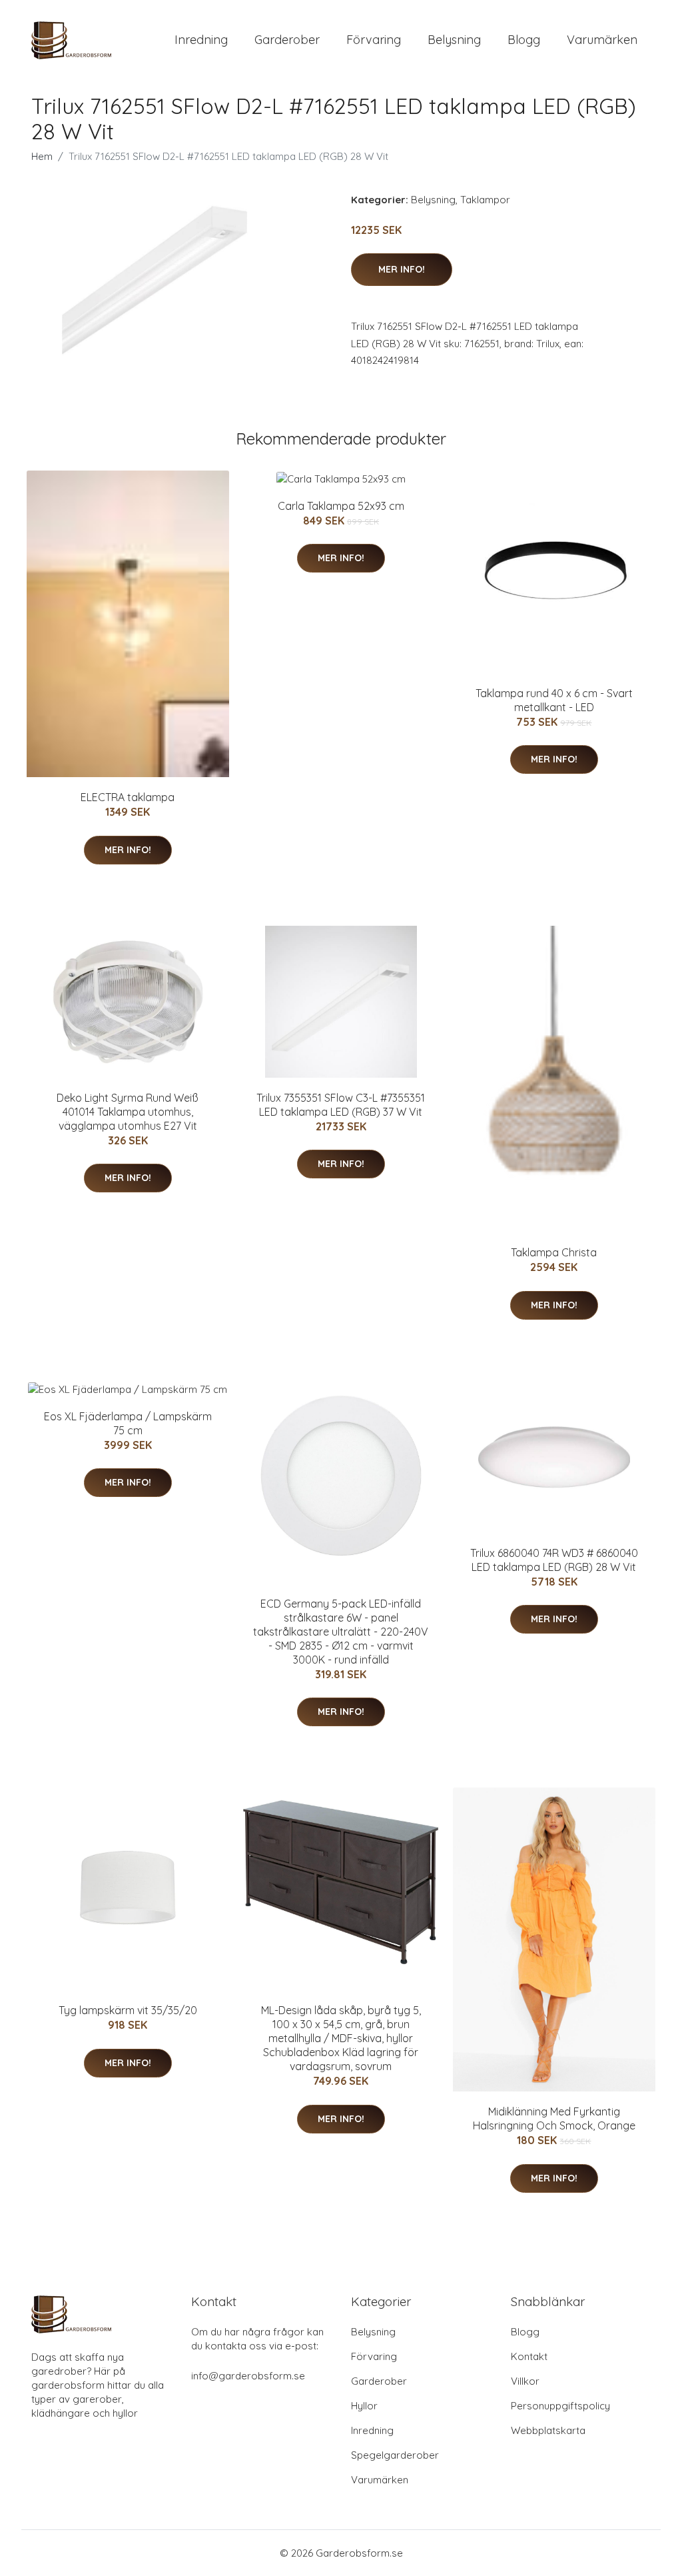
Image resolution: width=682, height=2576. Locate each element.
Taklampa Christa (554, 1252)
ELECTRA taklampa (128, 797)
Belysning (454, 40)
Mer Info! (402, 269)
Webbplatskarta (548, 2430)
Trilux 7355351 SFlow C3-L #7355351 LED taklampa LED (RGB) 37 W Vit (341, 1105)
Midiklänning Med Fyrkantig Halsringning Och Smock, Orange (554, 2118)
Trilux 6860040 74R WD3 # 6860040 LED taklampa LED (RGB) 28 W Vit (554, 1560)
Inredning (201, 40)
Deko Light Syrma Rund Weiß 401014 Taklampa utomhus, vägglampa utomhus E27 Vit (128, 1112)
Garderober (287, 40)
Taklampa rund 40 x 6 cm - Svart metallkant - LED (554, 700)
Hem (42, 156)
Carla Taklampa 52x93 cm (341, 506)
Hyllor (364, 2406)
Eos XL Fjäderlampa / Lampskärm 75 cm (128, 1423)
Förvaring (374, 40)
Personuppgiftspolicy (560, 2406)
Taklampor (485, 200)
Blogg (524, 40)
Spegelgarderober (395, 2455)
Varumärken (602, 40)
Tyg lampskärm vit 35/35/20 (128, 2010)
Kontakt (529, 2356)
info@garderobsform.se (248, 2376)
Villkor (525, 2381)
